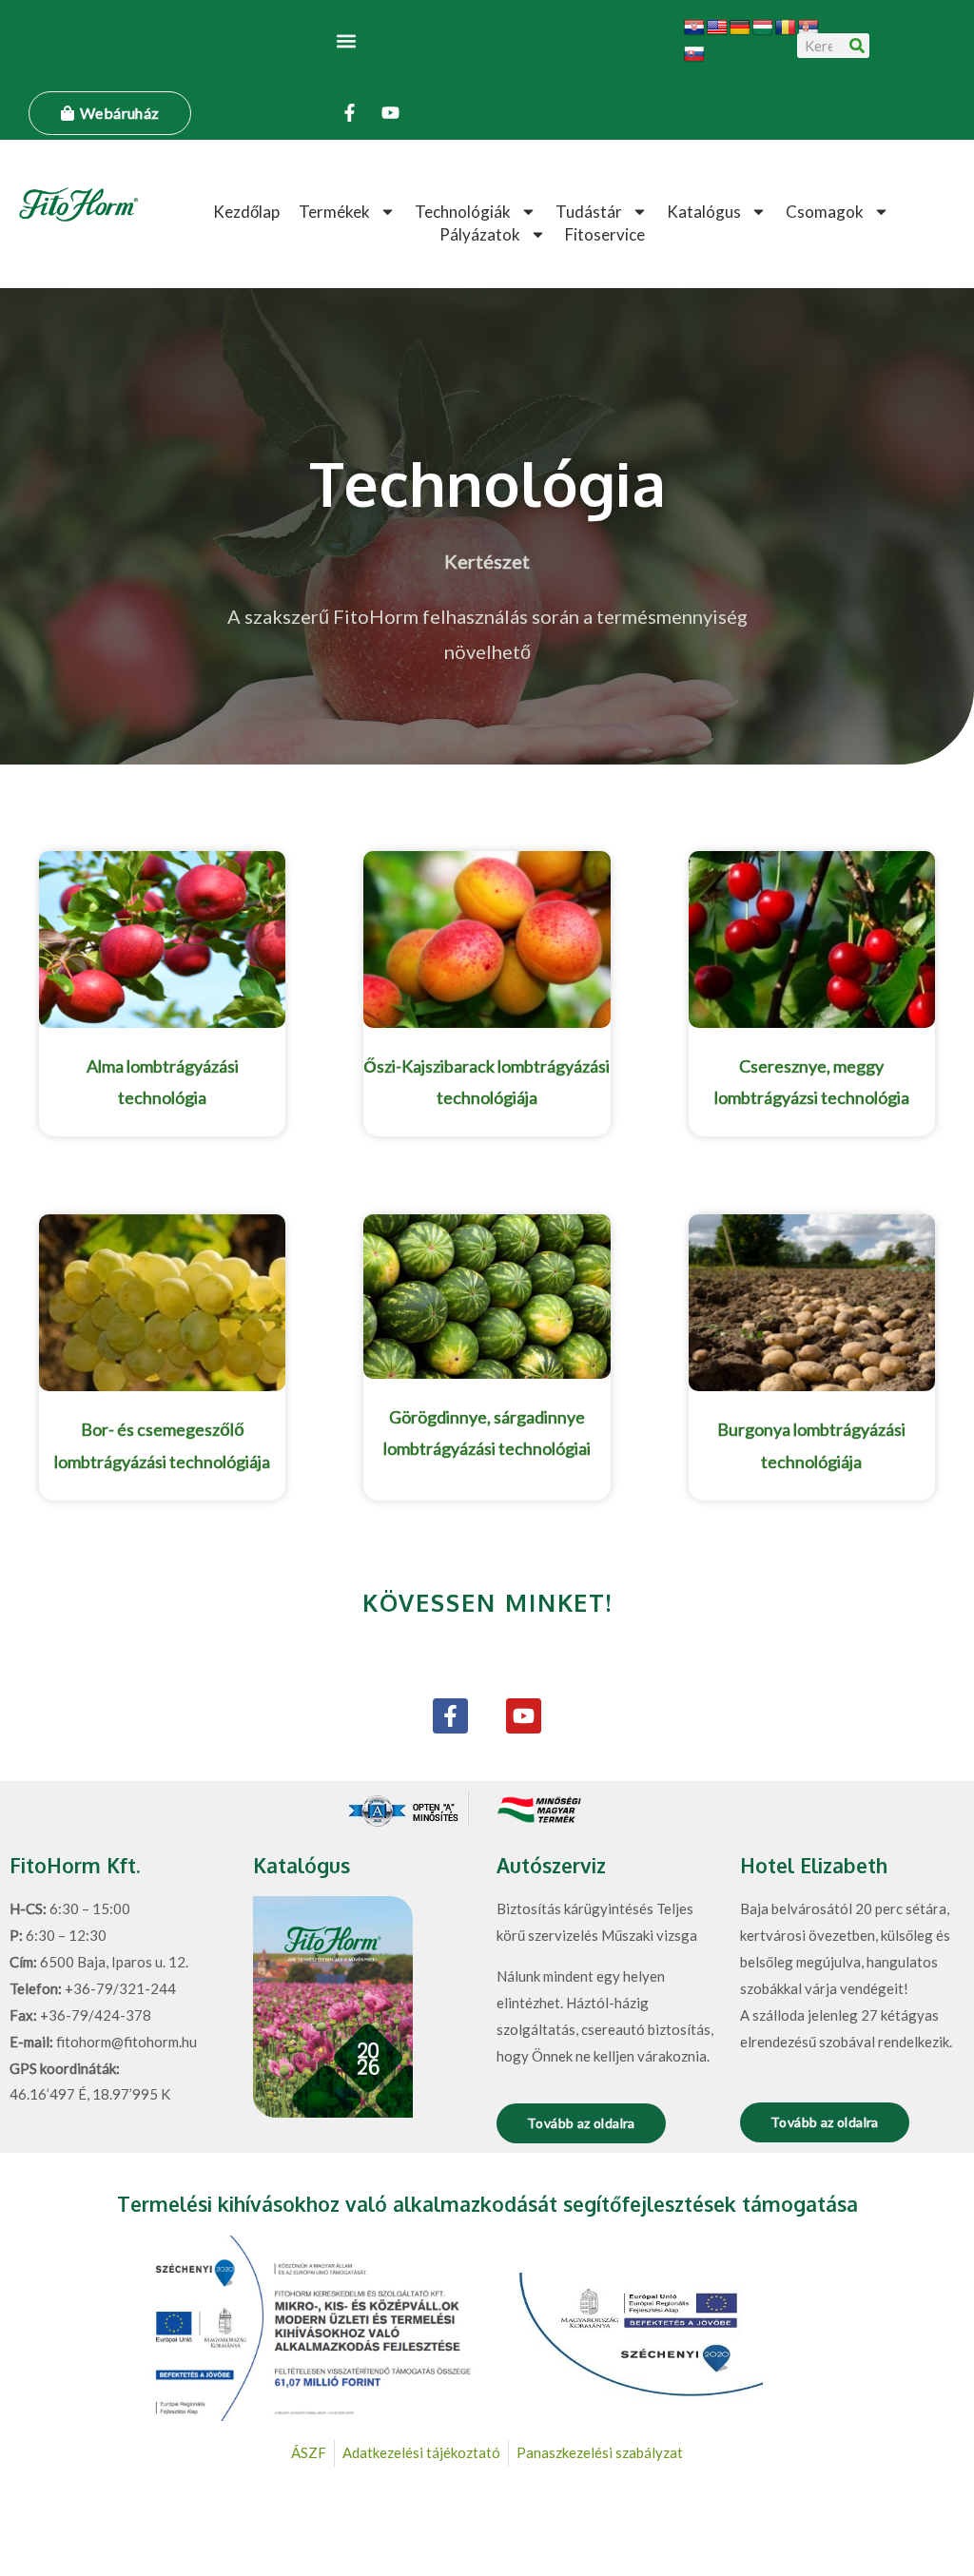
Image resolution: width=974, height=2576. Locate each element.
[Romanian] (786, 28)
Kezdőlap (246, 212)
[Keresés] (857, 46)
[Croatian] (694, 28)
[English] (717, 28)
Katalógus (704, 212)
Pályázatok (480, 234)
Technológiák (463, 212)
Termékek (334, 212)
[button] (347, 40)
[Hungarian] (763, 28)
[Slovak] (694, 55)
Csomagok (825, 212)
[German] (740, 28)
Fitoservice (605, 234)
